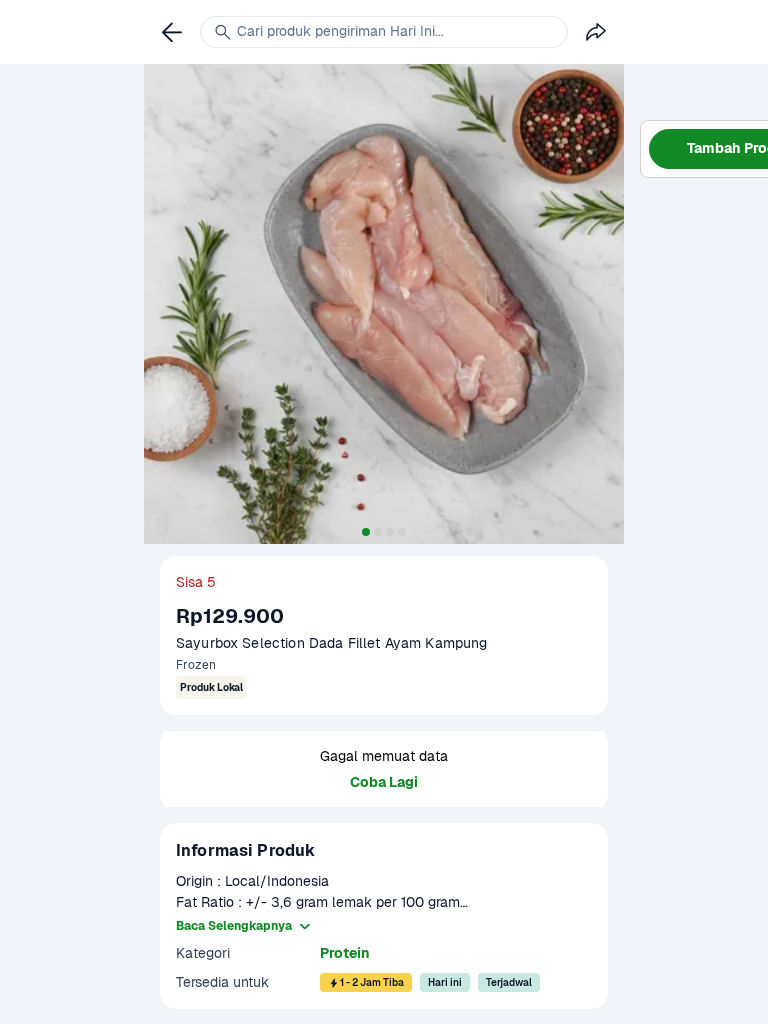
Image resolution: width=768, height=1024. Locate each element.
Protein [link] (345, 953)
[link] (172, 32)
